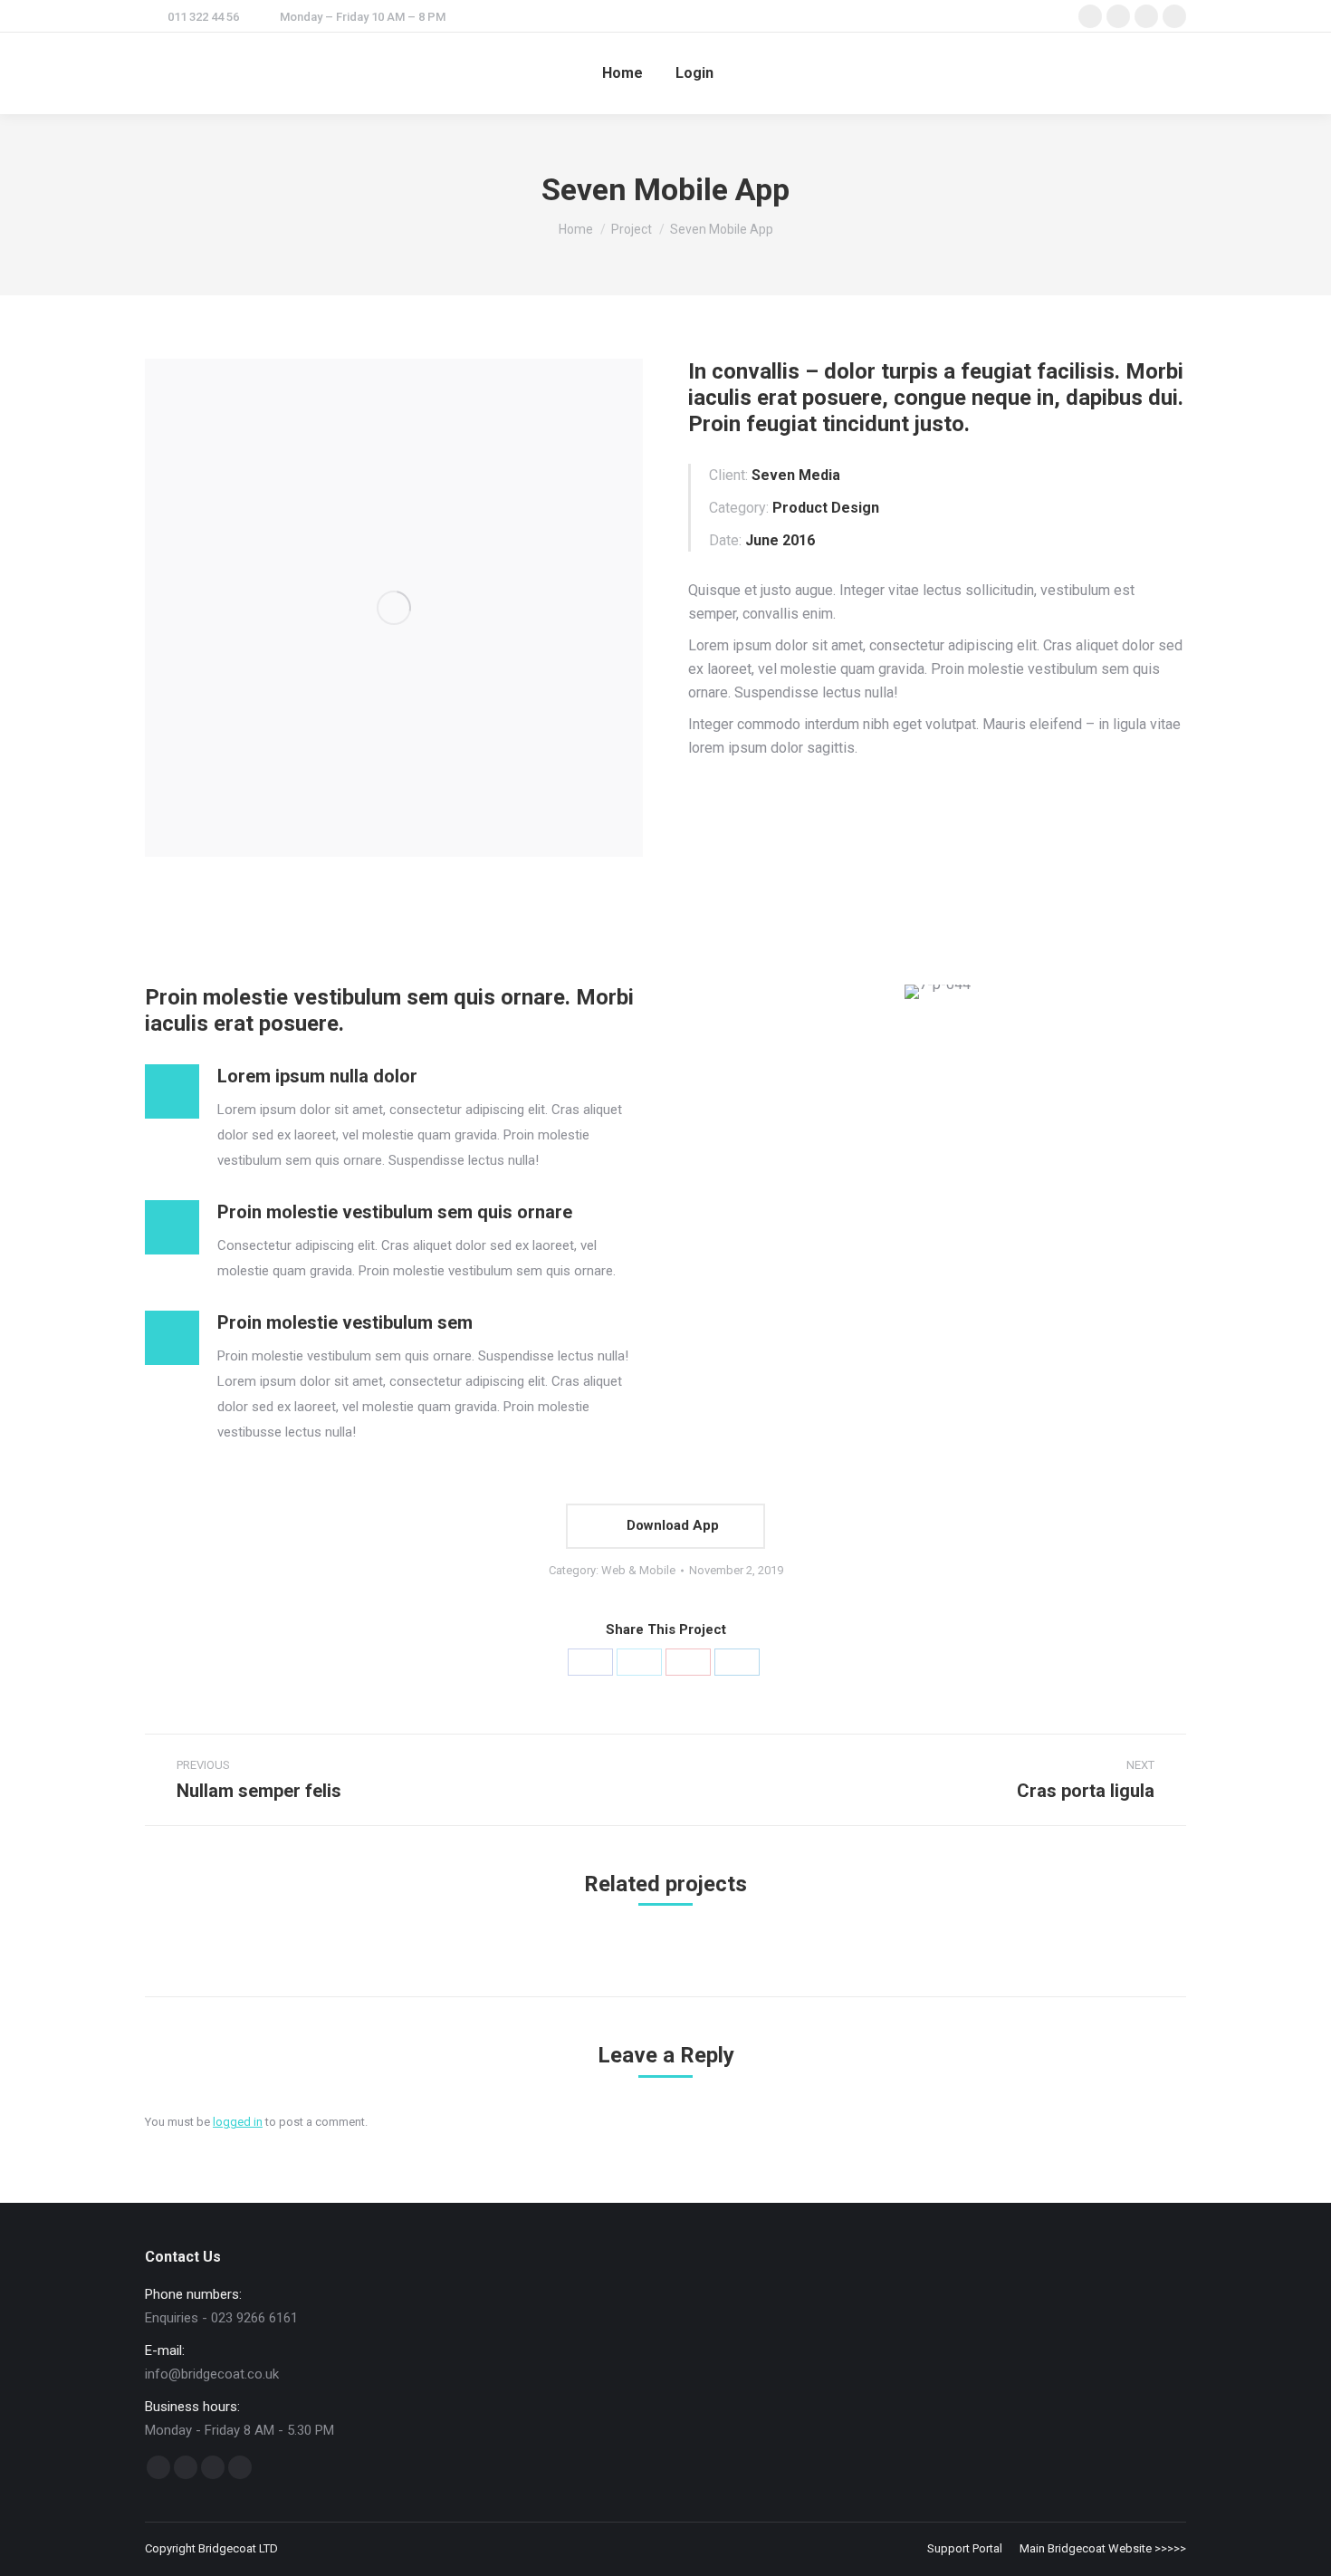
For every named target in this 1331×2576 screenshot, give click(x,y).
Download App (671, 1525)
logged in (238, 2122)
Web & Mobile (638, 1570)
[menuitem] (622, 73)
